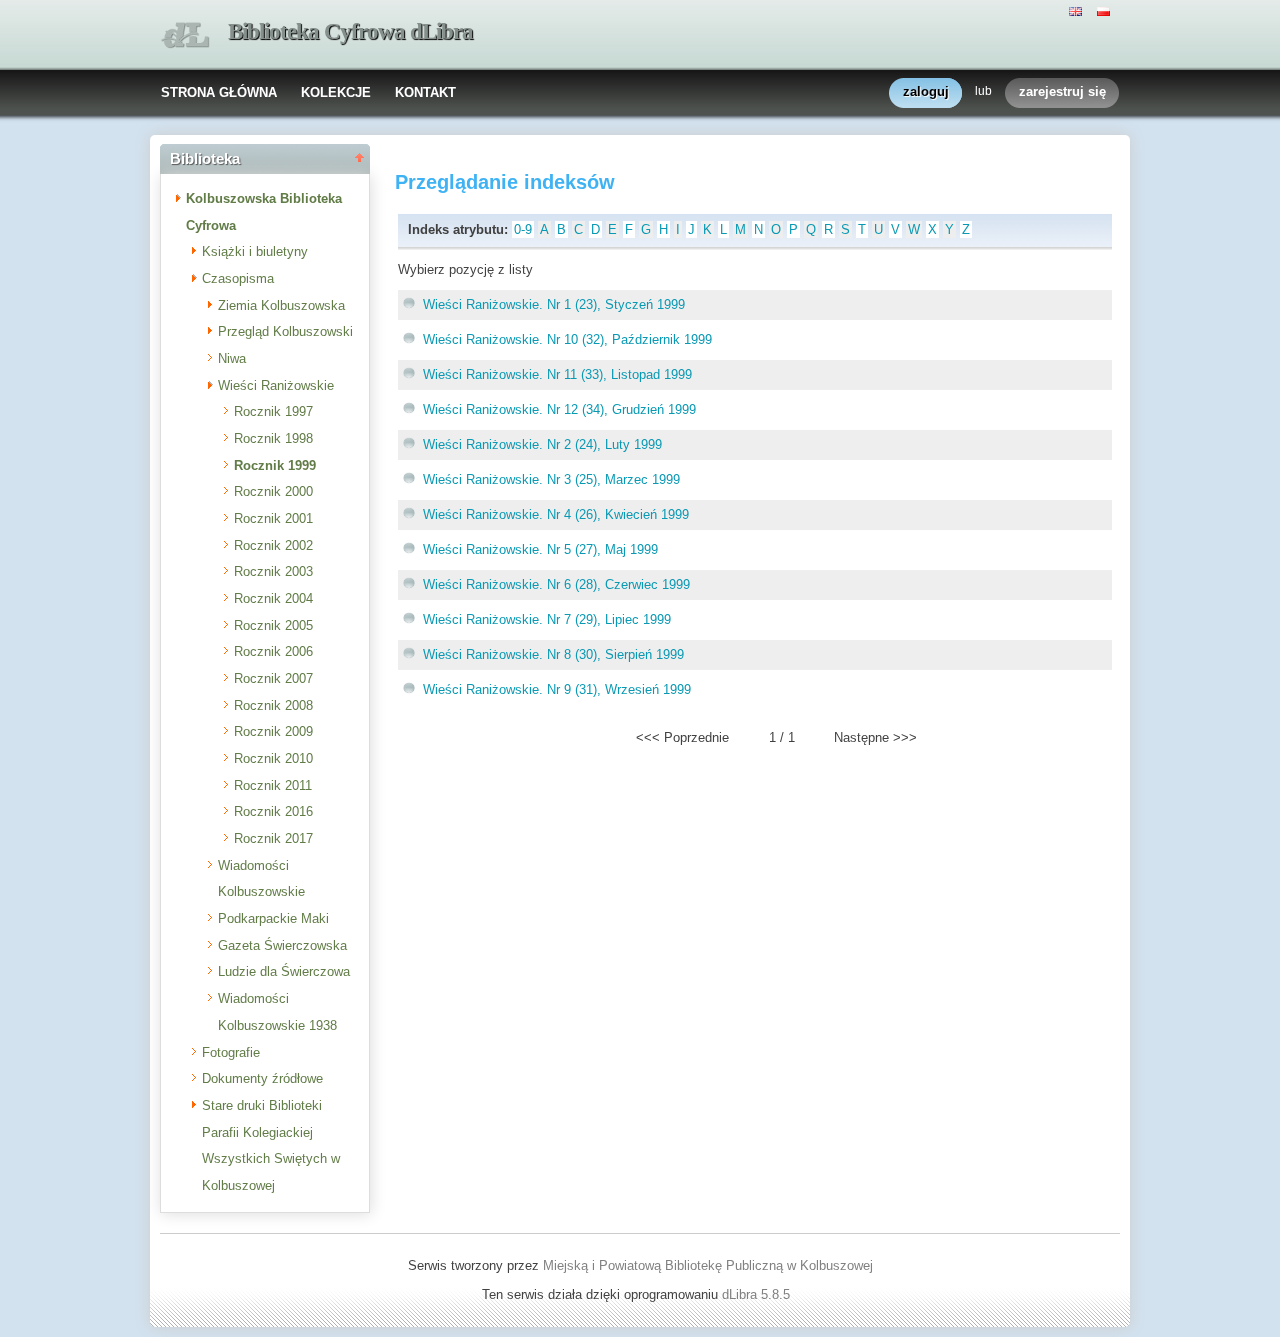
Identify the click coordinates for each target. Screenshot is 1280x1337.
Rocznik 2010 (273, 758)
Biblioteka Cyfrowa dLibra (350, 31)
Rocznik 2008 (273, 705)
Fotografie (231, 1052)
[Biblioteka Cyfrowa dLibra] (185, 35)
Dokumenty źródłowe (262, 1078)
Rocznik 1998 (273, 438)
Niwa (232, 358)
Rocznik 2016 (273, 811)
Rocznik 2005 (273, 625)
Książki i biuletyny (255, 251)
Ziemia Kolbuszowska (281, 305)
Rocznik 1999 (275, 465)
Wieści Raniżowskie (276, 385)
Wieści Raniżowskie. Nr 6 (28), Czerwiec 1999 (556, 584)
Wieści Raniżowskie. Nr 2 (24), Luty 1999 (542, 444)
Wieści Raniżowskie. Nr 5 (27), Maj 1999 (540, 549)
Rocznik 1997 (273, 411)
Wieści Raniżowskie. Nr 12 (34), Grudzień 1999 (559, 409)
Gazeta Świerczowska (282, 945)
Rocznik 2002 (273, 545)
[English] (1078, 10)
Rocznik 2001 (273, 518)
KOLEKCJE (336, 92)
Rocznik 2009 (273, 731)
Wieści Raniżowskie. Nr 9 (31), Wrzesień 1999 (557, 689)
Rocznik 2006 (273, 651)
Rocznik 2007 (273, 678)
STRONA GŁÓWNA (219, 92)
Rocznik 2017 (273, 838)
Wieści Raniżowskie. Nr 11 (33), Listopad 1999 (557, 374)
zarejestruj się (1062, 91)
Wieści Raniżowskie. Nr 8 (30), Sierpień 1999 (553, 654)
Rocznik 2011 (273, 785)
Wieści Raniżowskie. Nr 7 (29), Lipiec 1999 (547, 619)
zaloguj (926, 91)
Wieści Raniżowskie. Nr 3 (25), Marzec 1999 (551, 479)
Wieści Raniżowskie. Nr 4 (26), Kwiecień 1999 (556, 514)
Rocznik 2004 (273, 598)
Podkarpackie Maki (273, 918)
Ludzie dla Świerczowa (284, 971)
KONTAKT (425, 92)
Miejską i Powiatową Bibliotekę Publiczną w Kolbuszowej (708, 1265)
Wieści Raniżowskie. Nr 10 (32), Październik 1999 (567, 339)
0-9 (523, 229)
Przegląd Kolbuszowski (285, 331)
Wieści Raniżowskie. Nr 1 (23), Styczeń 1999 (554, 304)
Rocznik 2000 (273, 491)
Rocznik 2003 (273, 571)
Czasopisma (238, 278)
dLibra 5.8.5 (758, 1294)
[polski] (1106, 10)
